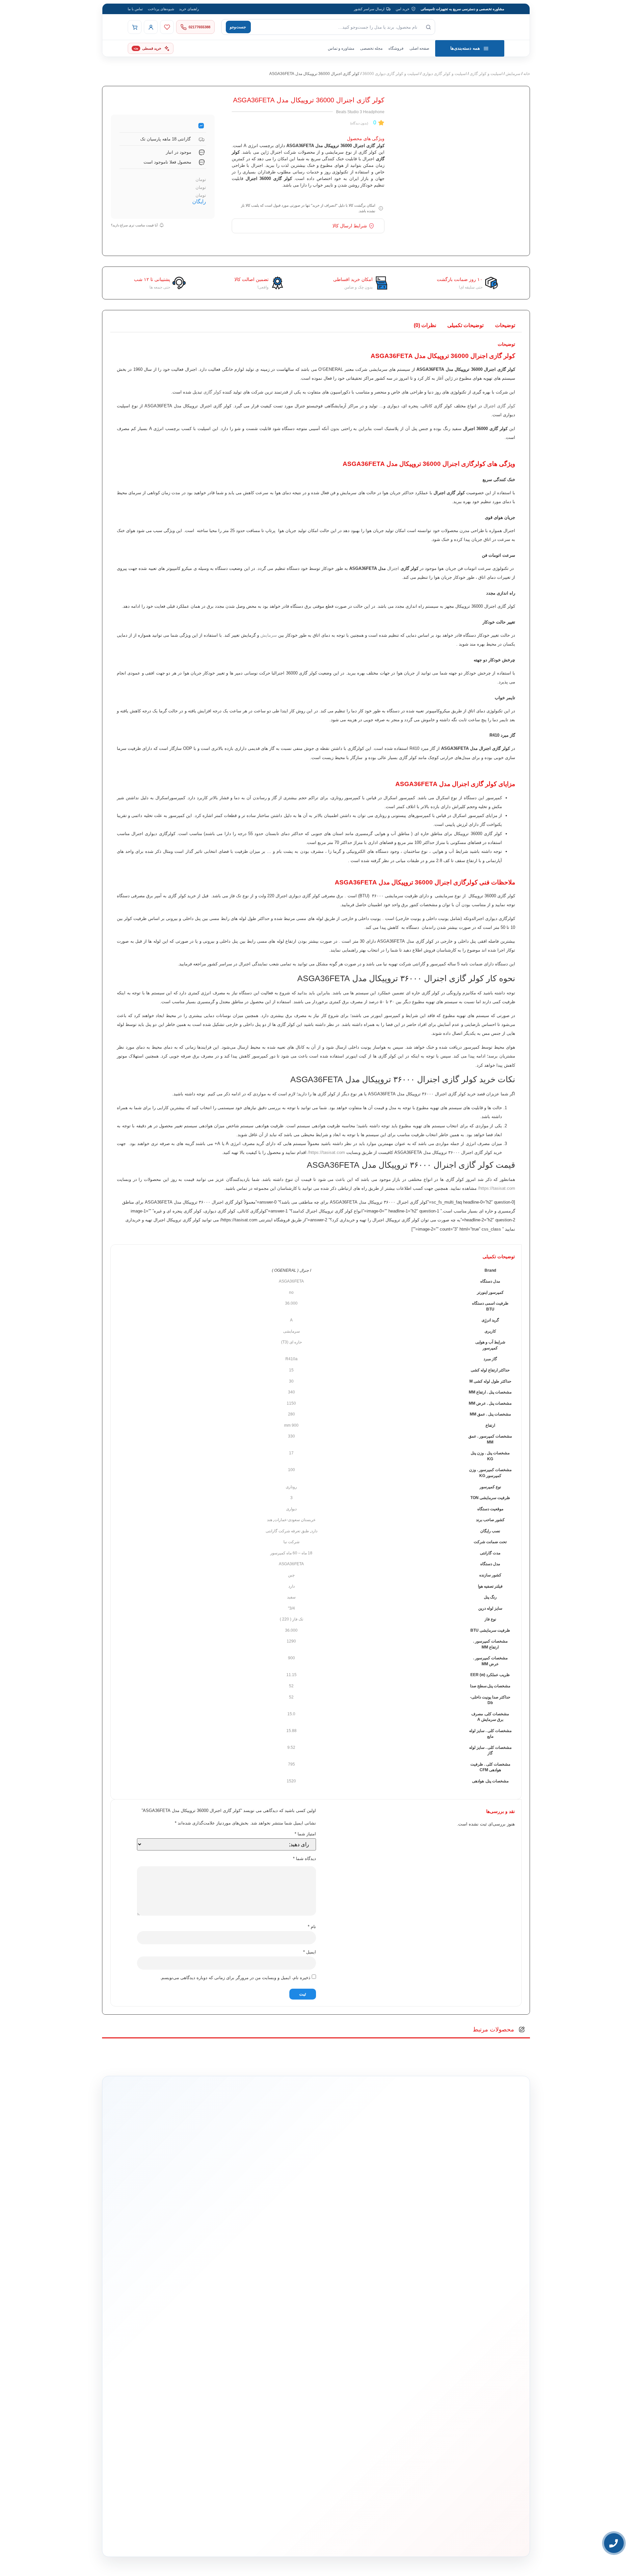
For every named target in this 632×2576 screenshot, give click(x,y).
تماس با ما (135, 9)
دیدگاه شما (304, 1859)
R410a (291, 1359)
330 (291, 1436)
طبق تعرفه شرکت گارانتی (287, 1531)
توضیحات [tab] (505, 325)
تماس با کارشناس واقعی (452, 2251)
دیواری (291, 1509)
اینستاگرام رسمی (197, 2398)
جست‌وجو (238, 27)
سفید (291, 1597)
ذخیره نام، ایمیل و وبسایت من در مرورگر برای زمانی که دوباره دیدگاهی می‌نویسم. (235, 1978)
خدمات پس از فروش (277, 2399)
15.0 (291, 1714)
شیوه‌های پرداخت (161, 9)
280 (291, 1414)
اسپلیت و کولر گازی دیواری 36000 (391, 74)
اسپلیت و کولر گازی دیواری (445, 74)
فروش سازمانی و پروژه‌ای (191, 2358)
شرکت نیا (291, 1542)
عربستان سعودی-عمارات (295, 1520)
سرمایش (513, 74)
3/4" (291, 1608)
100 (291, 1470)
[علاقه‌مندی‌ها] (167, 27)
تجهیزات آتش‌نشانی (361, 2410)
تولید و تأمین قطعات (195, 2378)
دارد (314, 1531)
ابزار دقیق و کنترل (362, 2399)
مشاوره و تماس (341, 48)
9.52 (291, 1747)
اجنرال (393, 568)
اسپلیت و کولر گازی (486, 74)
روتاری (291, 1487)
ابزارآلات (368, 2390)
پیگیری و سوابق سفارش (275, 2379)
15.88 (291, 1731)
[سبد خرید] (135, 27)
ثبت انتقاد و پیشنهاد (196, 2389)
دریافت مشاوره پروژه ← (211, 2497)
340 (291, 1392)
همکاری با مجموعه (196, 2369)
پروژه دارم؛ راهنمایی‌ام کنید (386, 2251)
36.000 (291, 1303)
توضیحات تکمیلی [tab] (465, 325)
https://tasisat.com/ (326, 1152)
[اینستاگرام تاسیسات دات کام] (221, 2536)
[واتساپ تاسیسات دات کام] (207, 2536)
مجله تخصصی (371, 48)
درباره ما (203, 2338)
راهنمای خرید (189, 9)
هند (270, 1520)
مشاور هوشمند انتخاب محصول (256, 2339)
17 (291, 1453)
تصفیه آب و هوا (364, 2379)
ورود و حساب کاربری (277, 2359)
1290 (291, 1641)
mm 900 (291, 1425)
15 (291, 1370)
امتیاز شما (305, 1834)
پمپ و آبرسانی (364, 2359)
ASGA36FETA (291, 1281)
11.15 (291, 1675)
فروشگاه (396, 48)
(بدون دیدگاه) (359, 123)
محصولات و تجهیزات (361, 2326)
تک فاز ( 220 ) (291, 1619)
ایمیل (310, 1952)
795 (291, 1764)
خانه (527, 74)
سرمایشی (291, 1331)
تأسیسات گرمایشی (361, 2349)
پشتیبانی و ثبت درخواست (275, 2390)
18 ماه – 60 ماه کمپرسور (291, 1553)
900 (291, 1658)
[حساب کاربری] (151, 27)
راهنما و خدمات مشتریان (274, 2326)
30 (291, 1381)
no (291, 1292)
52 (291, 1686)
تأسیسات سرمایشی (339, 2339)
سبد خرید (286, 2370)
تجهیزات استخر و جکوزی (357, 2370)
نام (312, 1927)
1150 (291, 1403)
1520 (291, 1781)
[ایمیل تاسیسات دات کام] (193, 2536)
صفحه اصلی (419, 48)
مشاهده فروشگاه (280, 2349)
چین (291, 1575)
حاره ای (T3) (291, 1342)
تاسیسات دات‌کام (198, 2326)
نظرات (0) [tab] (425, 325)
